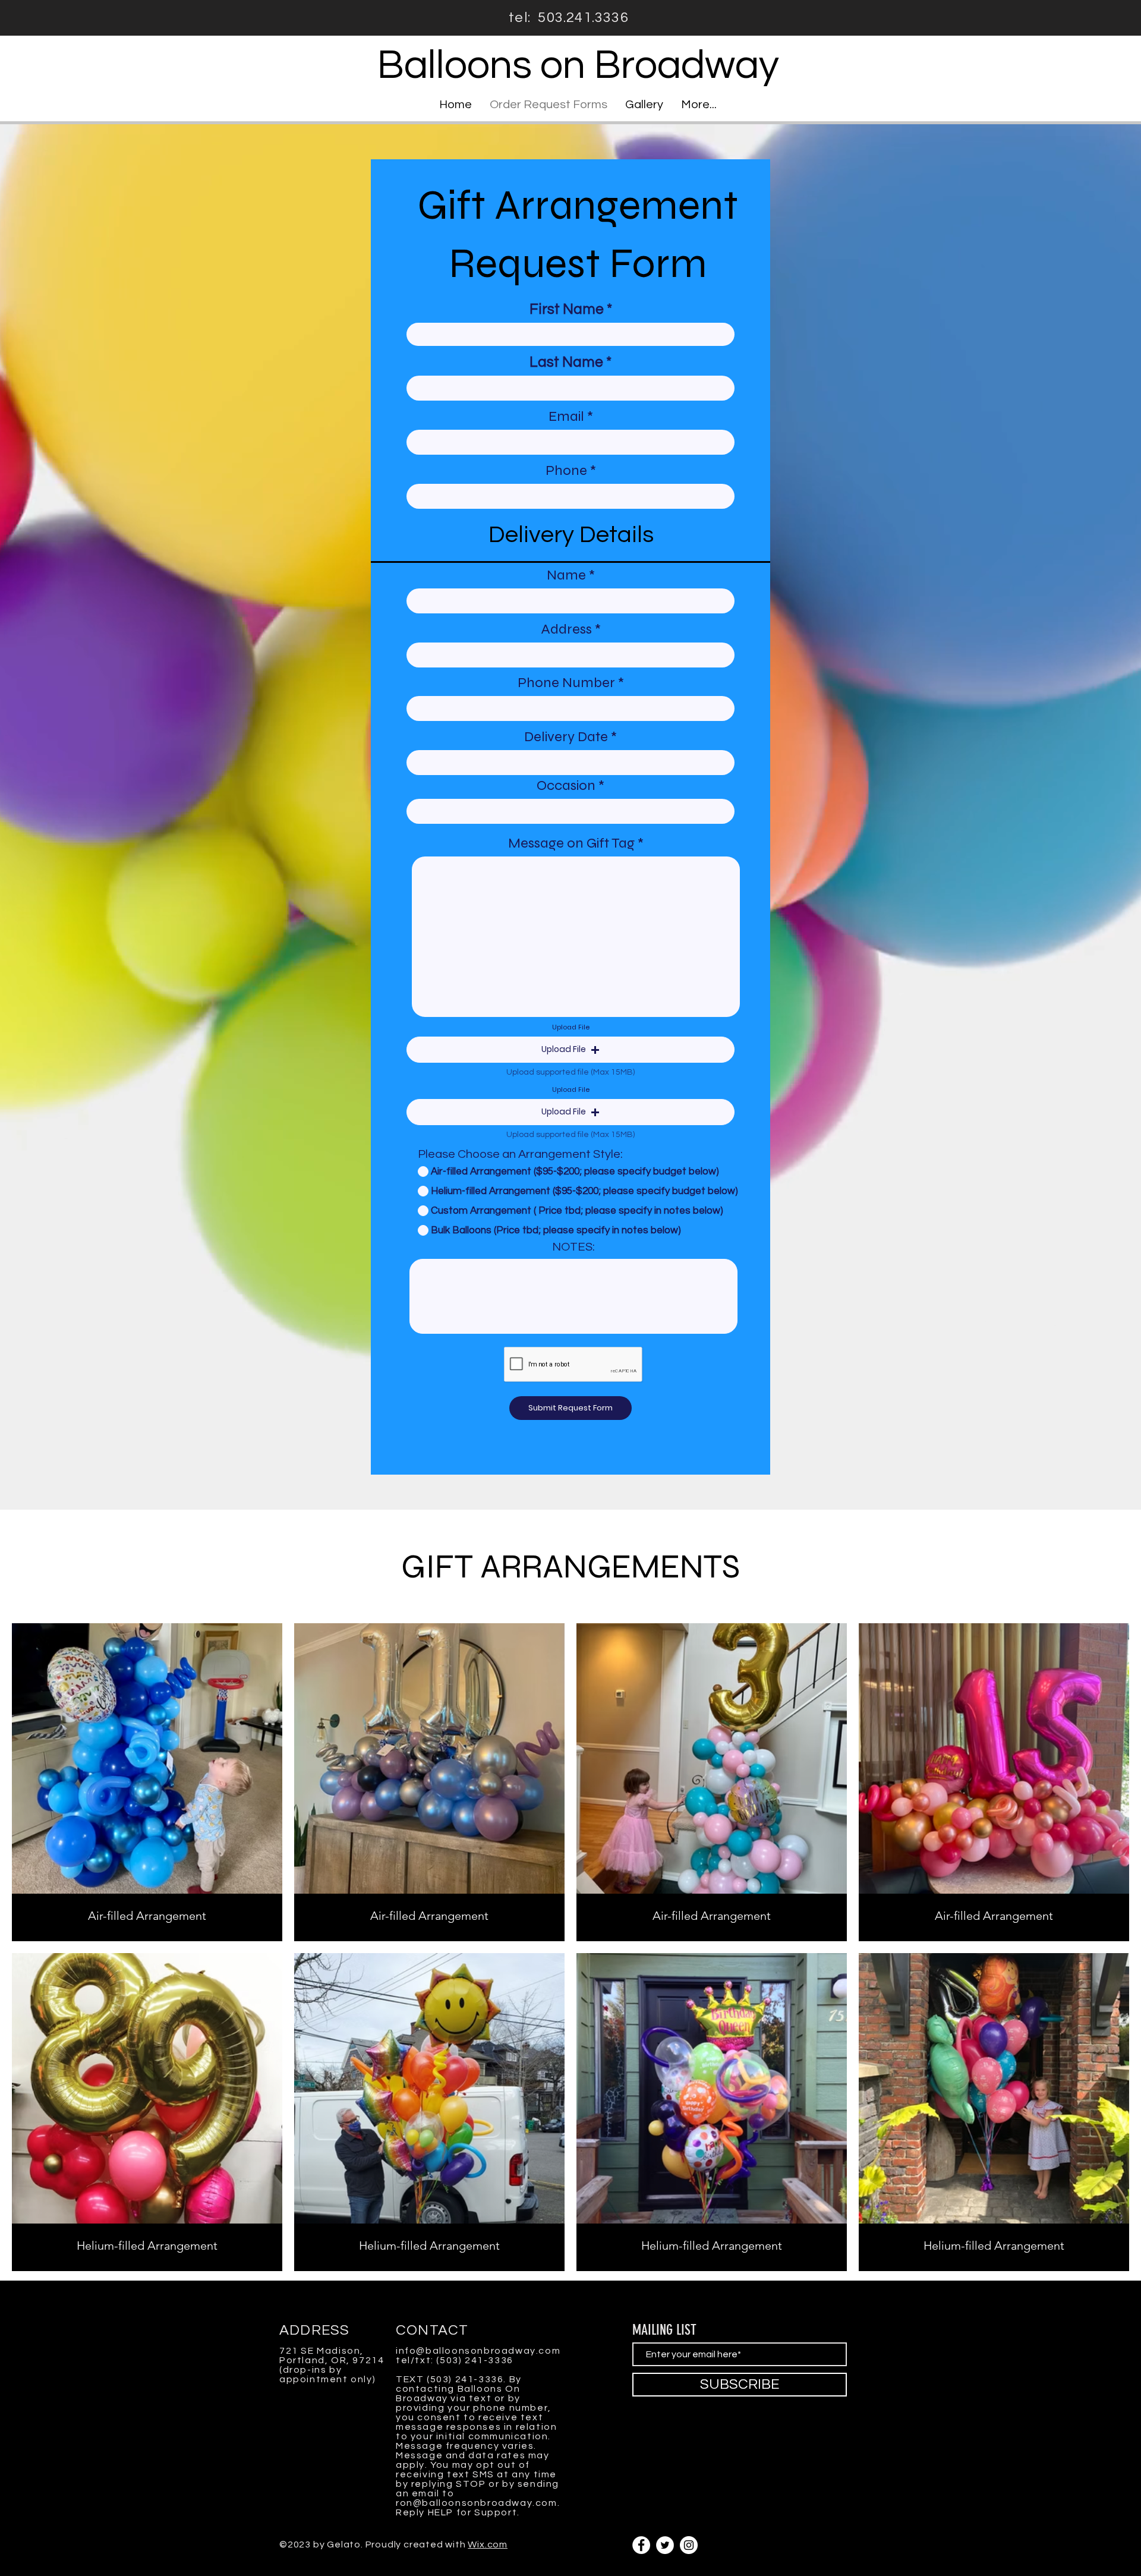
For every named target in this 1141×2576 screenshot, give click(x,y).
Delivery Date (568, 737)
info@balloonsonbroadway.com (478, 2351)
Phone (566, 471)
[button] (570, 1050)
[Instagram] (689, 2545)
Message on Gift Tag (571, 843)
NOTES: (573, 1247)
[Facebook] (641, 2545)
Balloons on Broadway (578, 65)
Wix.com (488, 2544)
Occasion (568, 786)
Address (568, 629)
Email (566, 417)
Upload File (571, 1027)
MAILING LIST (664, 2330)
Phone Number (566, 683)
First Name (567, 309)
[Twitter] (665, 2545)
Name (566, 575)
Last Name (566, 362)
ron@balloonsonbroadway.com (477, 2503)
